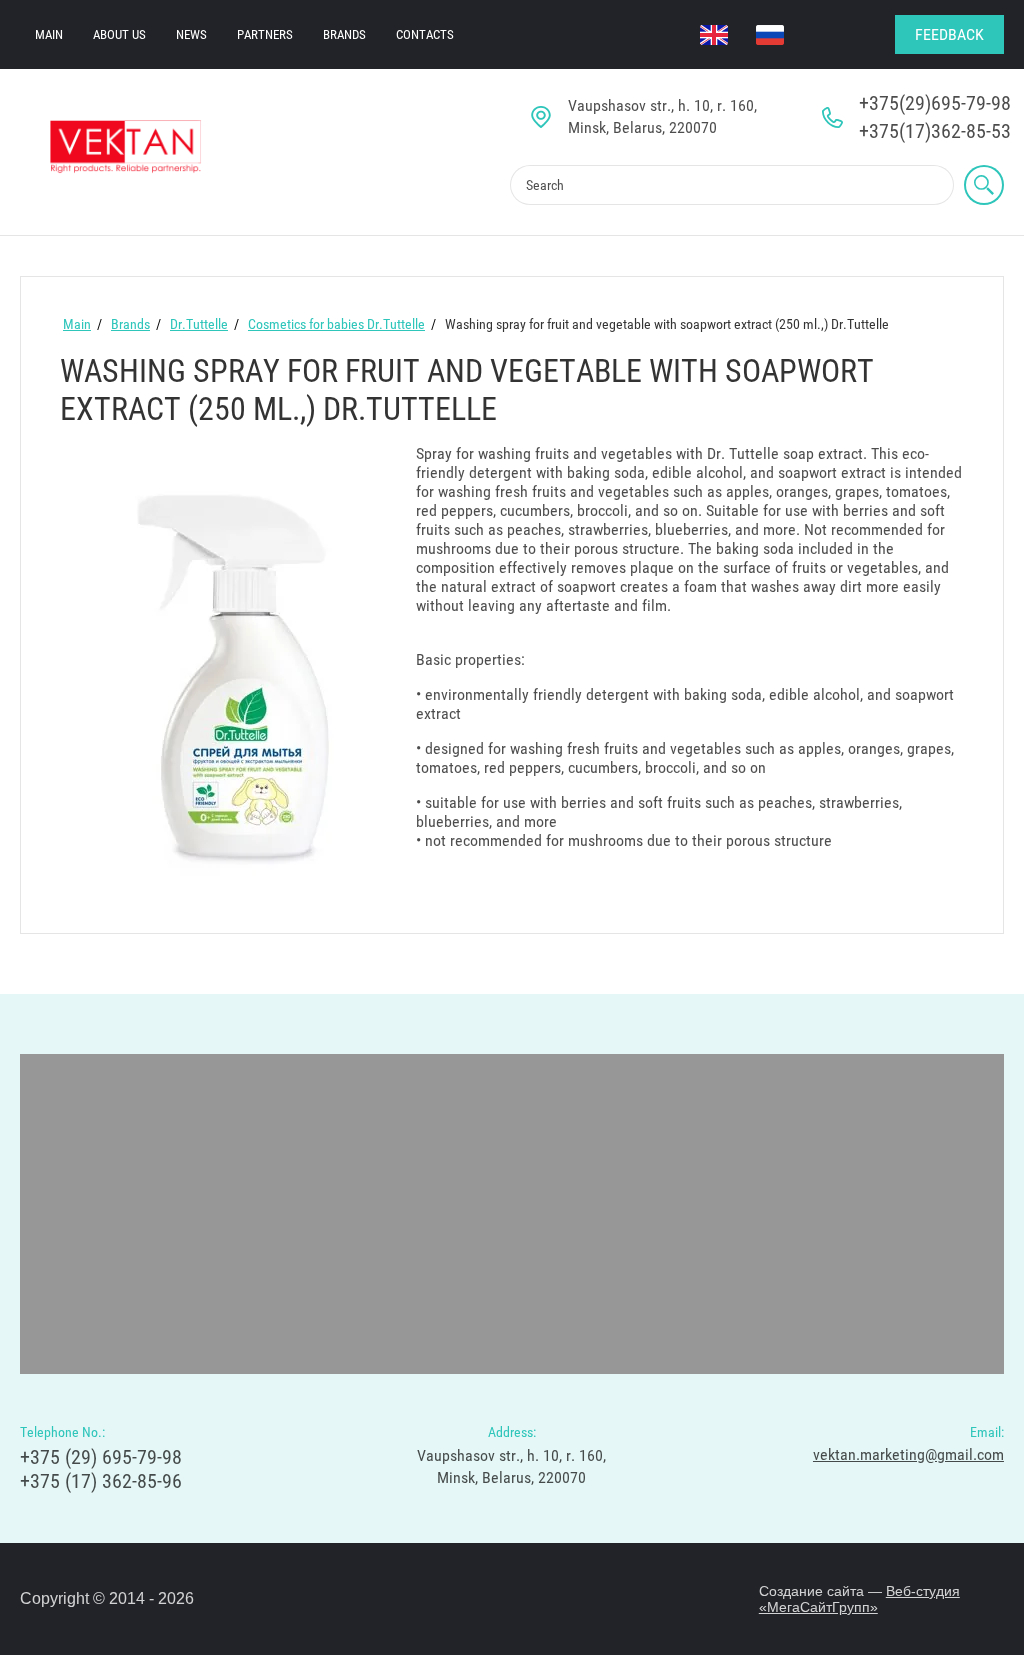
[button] (949, 34)
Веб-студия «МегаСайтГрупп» (859, 1599)
